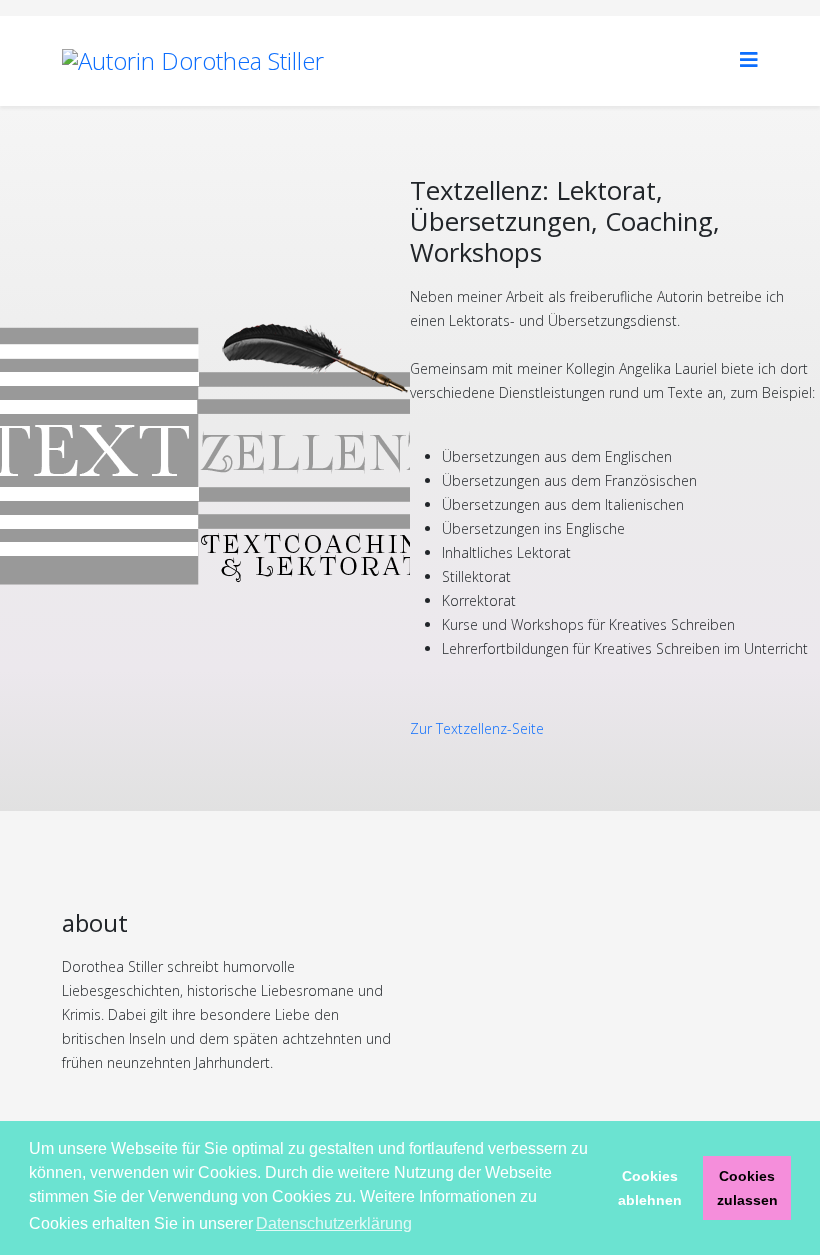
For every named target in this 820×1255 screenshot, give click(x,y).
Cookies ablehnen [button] (650, 1188)
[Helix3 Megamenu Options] (749, 59)
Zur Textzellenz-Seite (477, 728)
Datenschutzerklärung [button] (334, 1223)
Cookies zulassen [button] (747, 1188)
